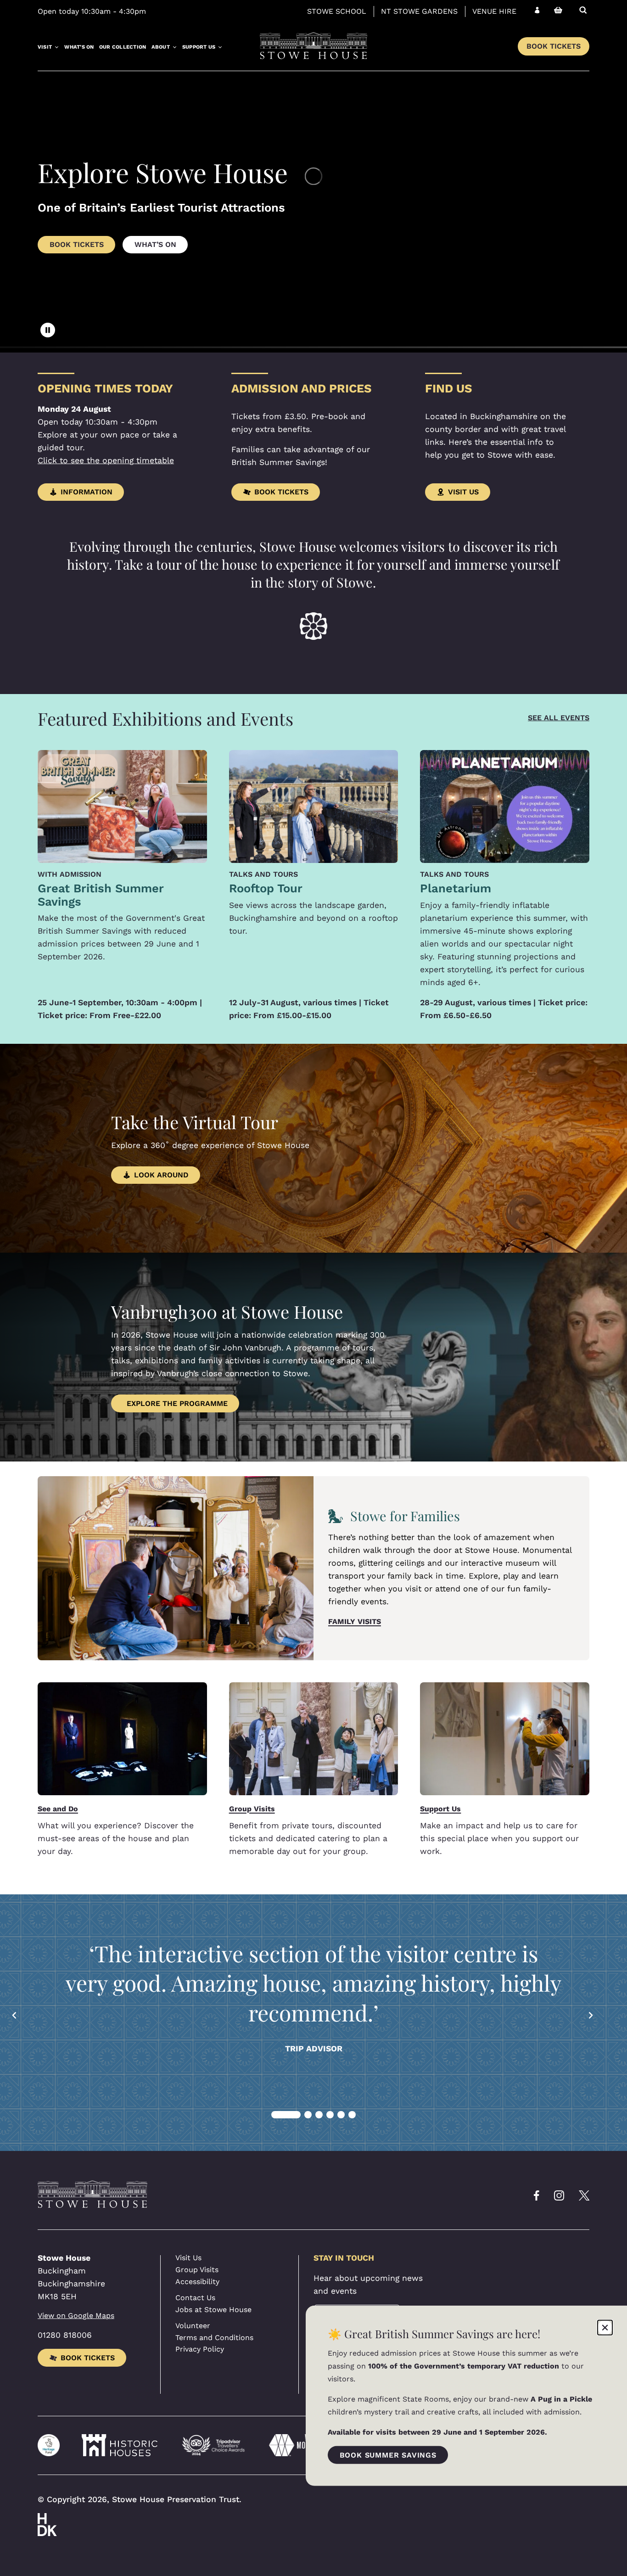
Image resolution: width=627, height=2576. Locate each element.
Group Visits (252, 1809)
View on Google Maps (76, 2316)
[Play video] (48, 330)
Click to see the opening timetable (106, 460)
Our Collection (123, 47)
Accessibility (197, 2282)
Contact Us (195, 2298)
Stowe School (337, 11)
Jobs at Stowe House (213, 2310)
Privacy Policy (200, 2349)
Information (87, 492)
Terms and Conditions (214, 2338)
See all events (559, 718)
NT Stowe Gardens (419, 11)
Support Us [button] (199, 47)
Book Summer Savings (388, 2455)
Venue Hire (494, 11)
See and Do (58, 1809)
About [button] (161, 47)
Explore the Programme (177, 1403)
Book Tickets (554, 46)
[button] (15, 2015)
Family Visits (355, 1621)
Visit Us (463, 492)
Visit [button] (45, 47)
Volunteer (193, 2326)
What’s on (79, 47)
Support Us (440, 1809)
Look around (161, 1175)
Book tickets (88, 2358)
